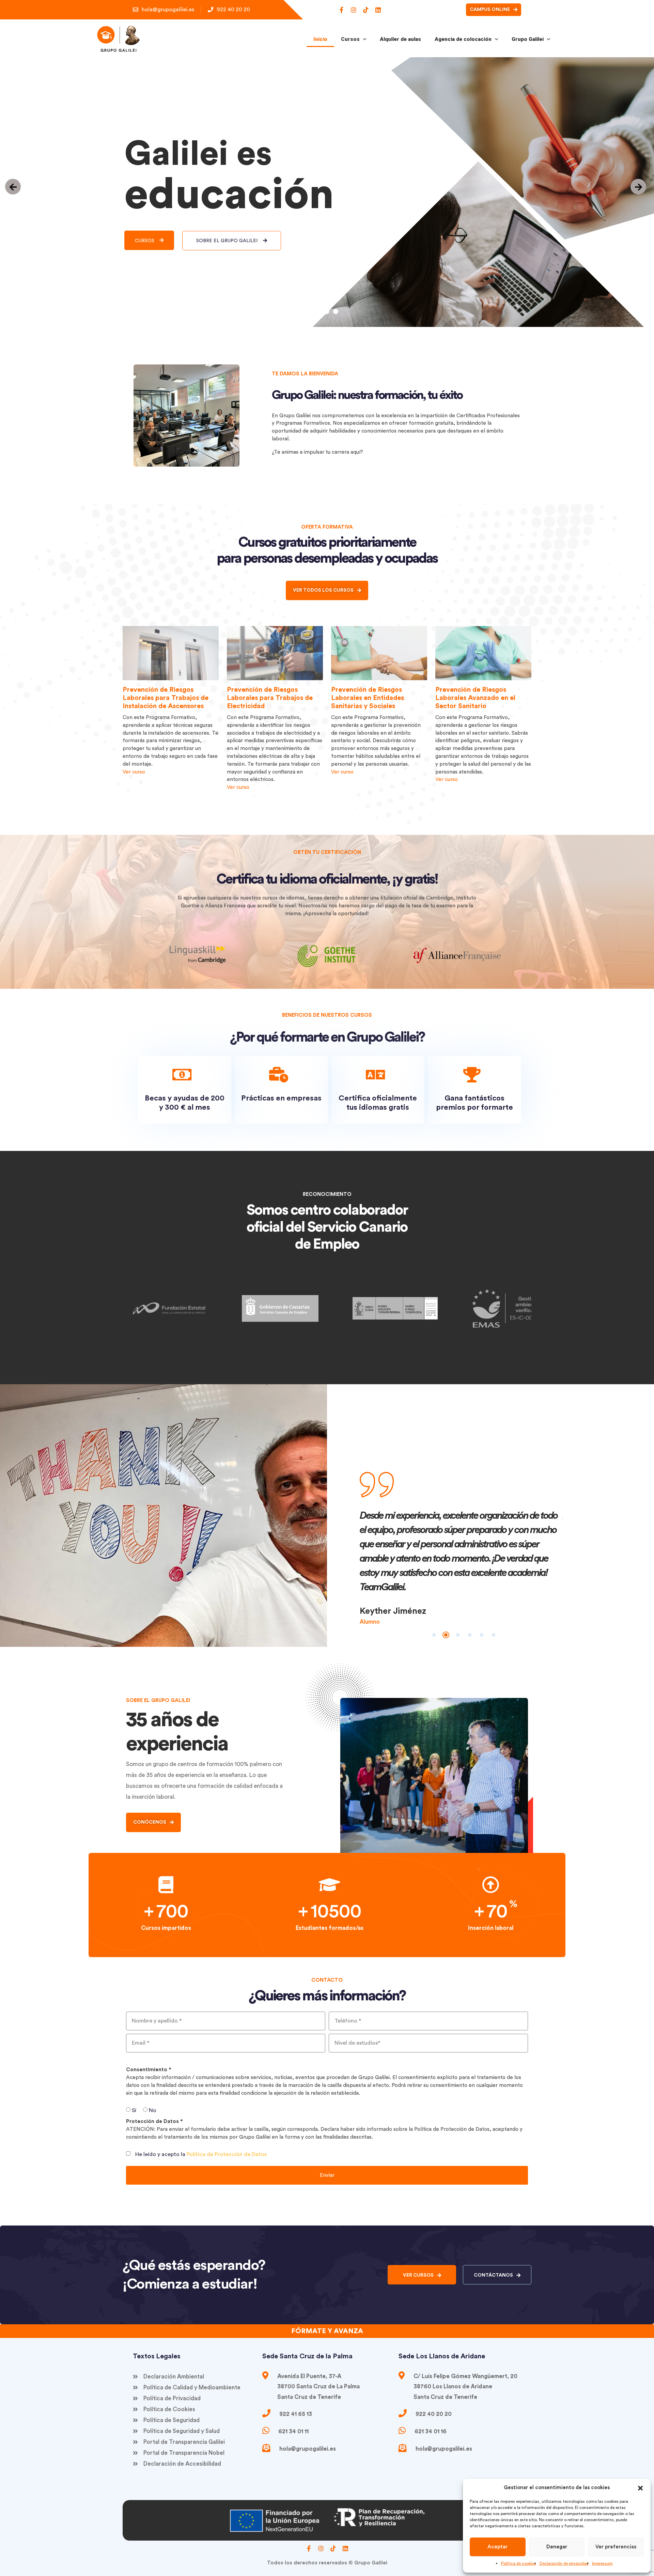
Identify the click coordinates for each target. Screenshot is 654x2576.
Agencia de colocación (463, 39)
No (153, 2110)
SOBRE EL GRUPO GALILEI (228, 241)
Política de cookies (519, 2563)
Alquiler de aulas (400, 39)
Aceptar (497, 2547)
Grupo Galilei (528, 39)
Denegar (557, 2547)
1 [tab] (434, 1635)
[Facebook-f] (341, 10)
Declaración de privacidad (564, 2563)
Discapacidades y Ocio (471, 693)
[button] (640, 2488)
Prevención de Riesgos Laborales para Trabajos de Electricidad (166, 698)
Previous (355, 1551)
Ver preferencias (616, 2547)
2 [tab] (446, 1635)
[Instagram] (354, 10)
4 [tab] (470, 1635)
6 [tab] (494, 1635)
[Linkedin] (378, 10)
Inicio (320, 39)
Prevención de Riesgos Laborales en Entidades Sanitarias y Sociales (263, 698)
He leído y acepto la (201, 2154)
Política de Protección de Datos (227, 2154)
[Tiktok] (366, 10)
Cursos (350, 39)
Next (567, 1551)
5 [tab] (482, 1635)
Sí (134, 2110)
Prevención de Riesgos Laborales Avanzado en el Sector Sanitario (371, 698)
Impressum (602, 2563)
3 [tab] (458, 1635)
